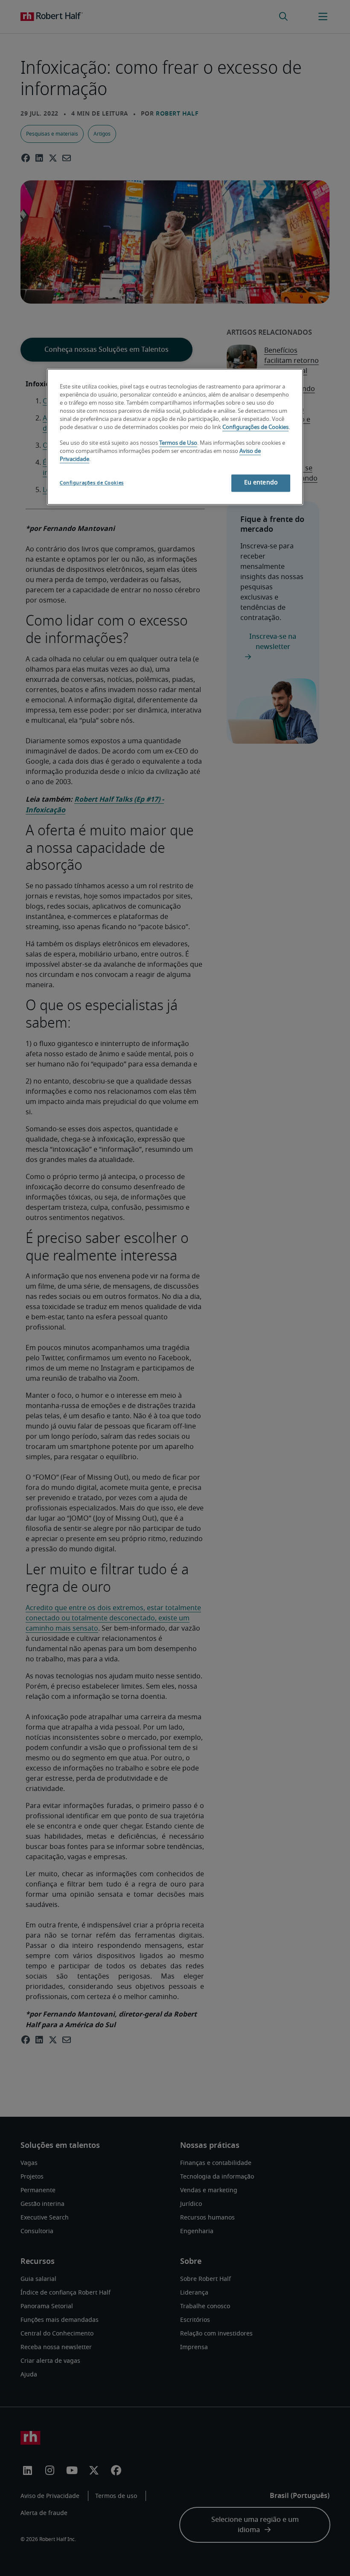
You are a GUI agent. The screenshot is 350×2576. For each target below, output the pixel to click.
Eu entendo (261, 483)
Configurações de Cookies (255, 427)
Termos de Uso (178, 444)
